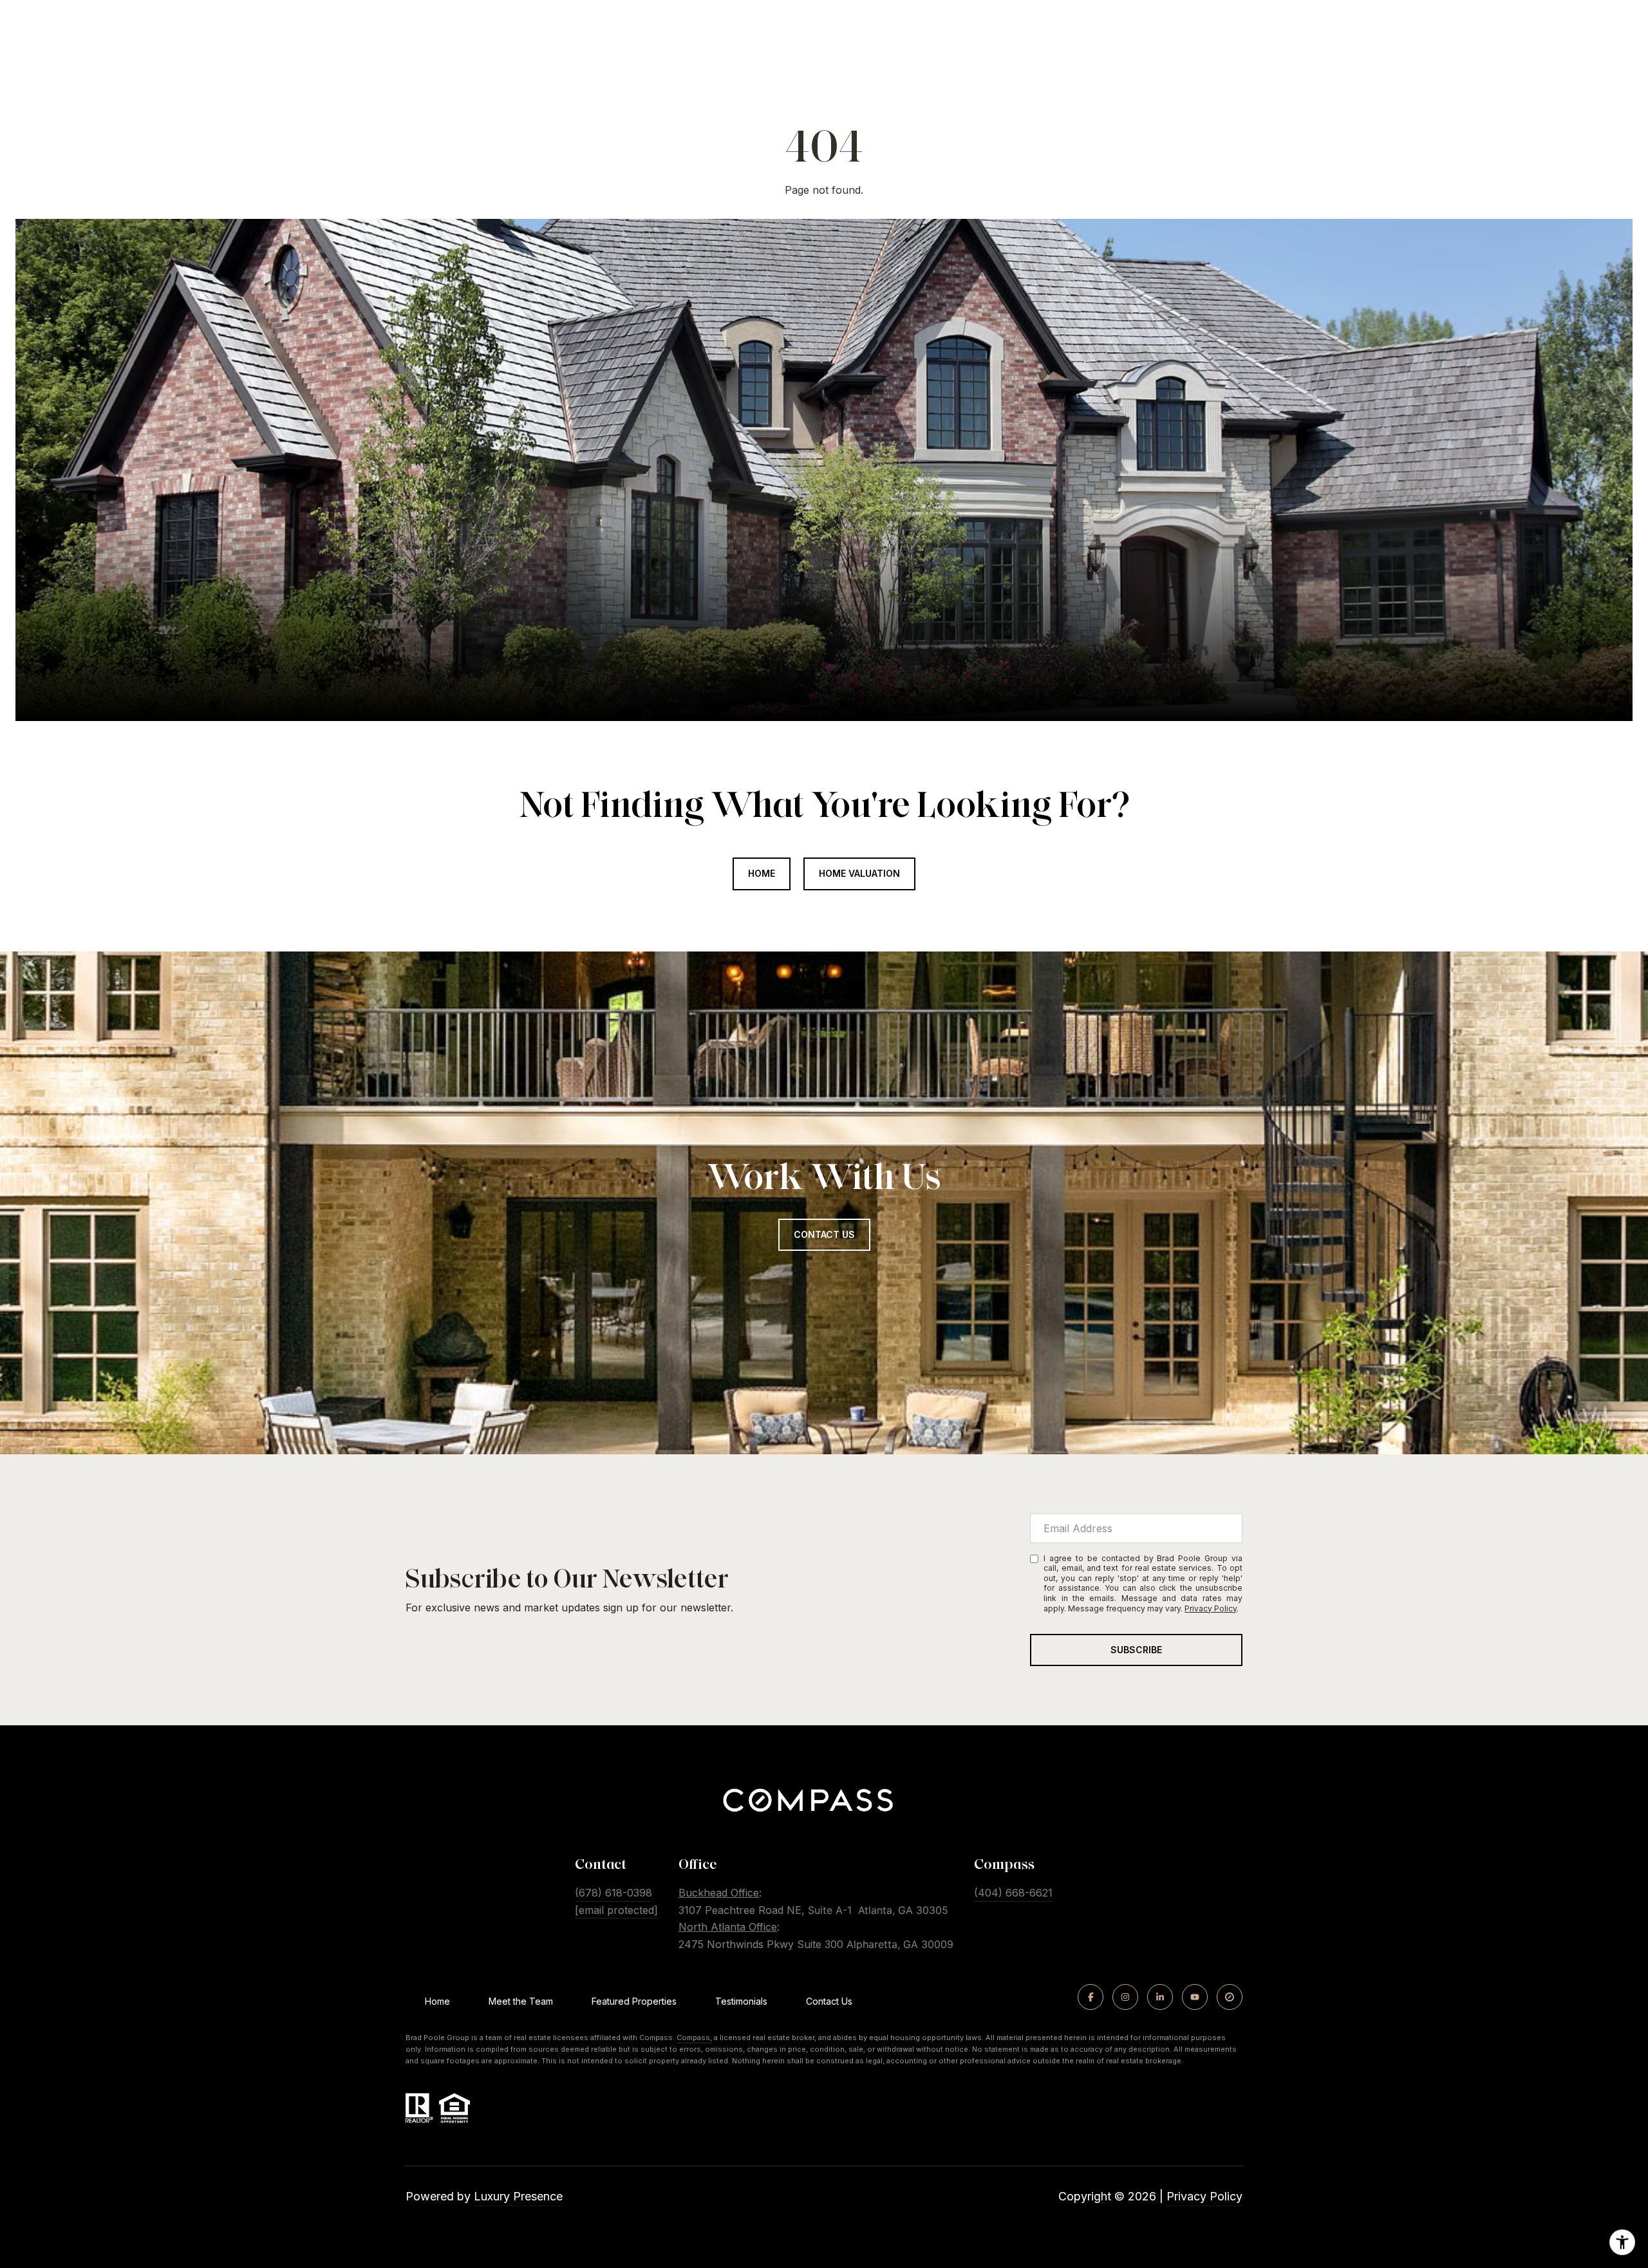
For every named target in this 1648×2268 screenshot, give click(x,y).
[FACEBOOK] (1091, 1997)
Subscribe (1136, 1650)
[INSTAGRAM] (1125, 1997)
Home (762, 873)
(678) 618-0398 (613, 1893)
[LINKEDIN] (1160, 1997)
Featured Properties (634, 2001)
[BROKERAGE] (1230, 1997)
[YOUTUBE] (1195, 1997)
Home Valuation (859, 873)
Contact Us (829, 2001)
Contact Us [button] (824, 1234)
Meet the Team (521, 2001)
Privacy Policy (1211, 1608)
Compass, (694, 2038)
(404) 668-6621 (1013, 1893)
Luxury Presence (518, 2196)
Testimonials (741, 2001)
